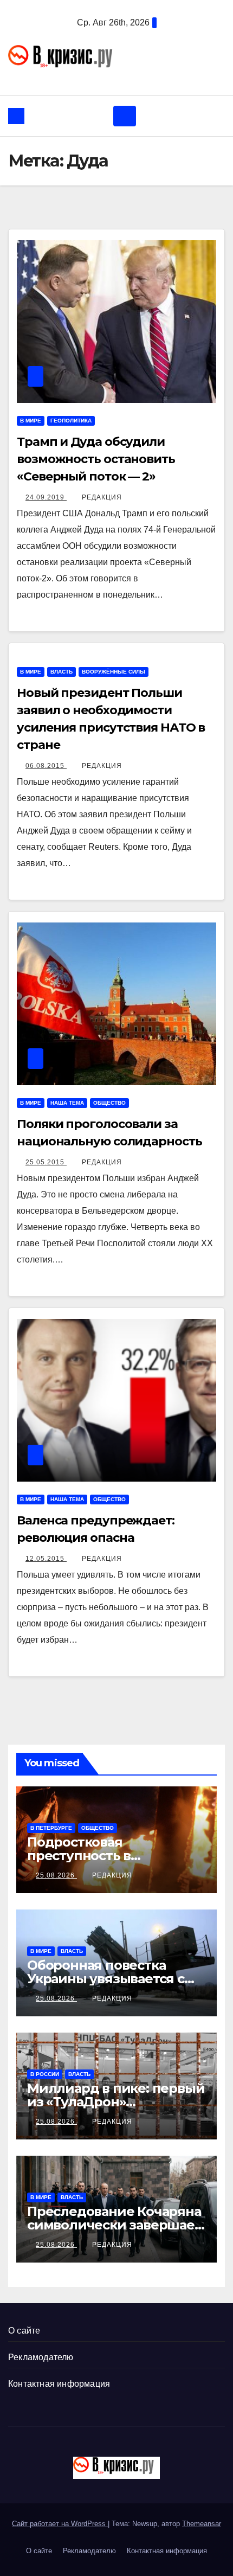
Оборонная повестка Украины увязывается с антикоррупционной (106, 1979)
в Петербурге (51, 1828)
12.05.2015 (46, 1559)
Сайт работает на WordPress (60, 2524)
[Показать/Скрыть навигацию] (125, 116)
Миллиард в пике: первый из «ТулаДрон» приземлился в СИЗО (116, 2102)
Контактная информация (59, 2384)
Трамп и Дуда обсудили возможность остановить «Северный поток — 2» (96, 459)
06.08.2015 (46, 766)
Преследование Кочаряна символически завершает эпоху (114, 2225)
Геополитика (71, 421)
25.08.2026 (56, 1875)
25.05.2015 (46, 1162)
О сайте (24, 2331)
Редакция (102, 497)
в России (45, 2074)
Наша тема (67, 1103)
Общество (109, 1103)
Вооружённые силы (114, 672)
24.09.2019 (46, 497)
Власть (62, 672)
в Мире (31, 421)
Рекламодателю (41, 2357)
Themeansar (202, 2524)
